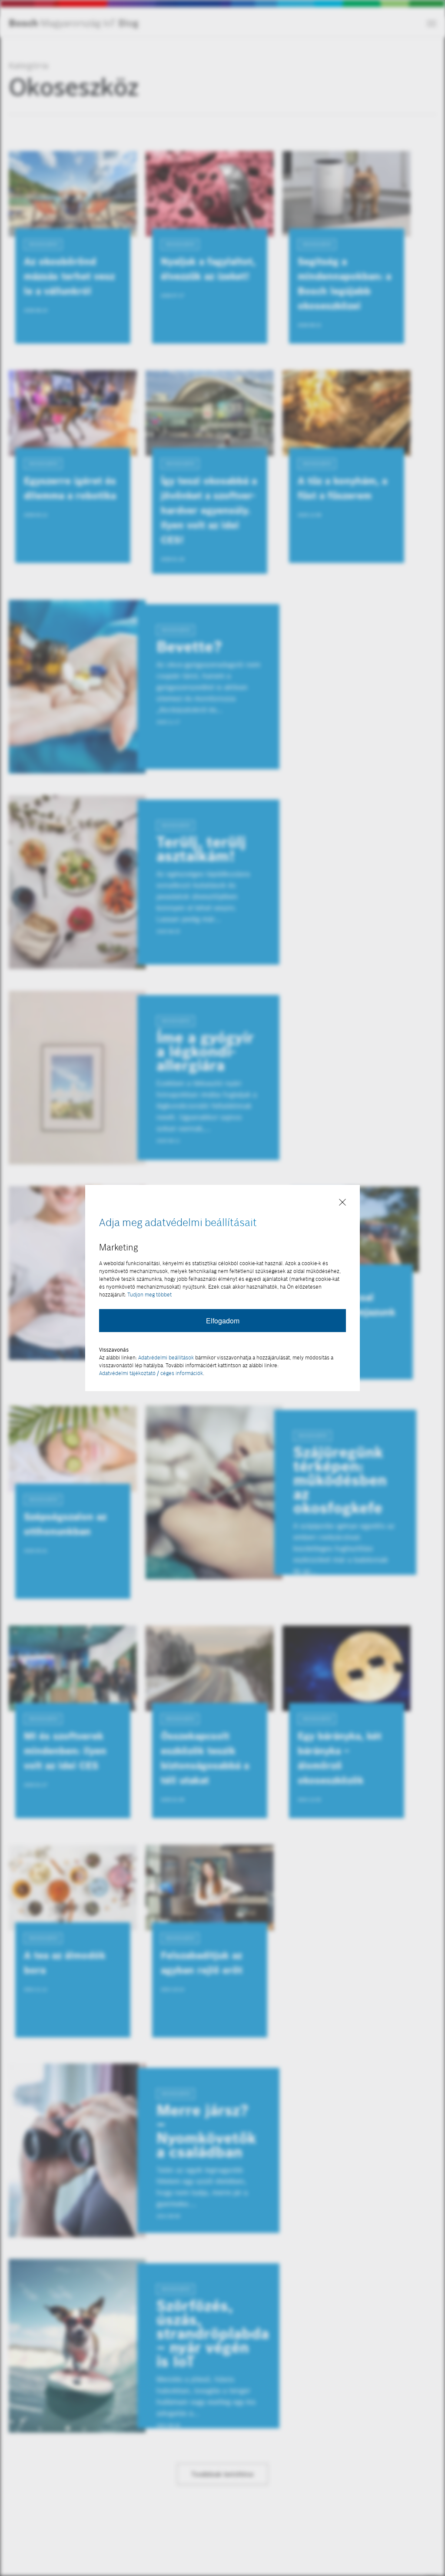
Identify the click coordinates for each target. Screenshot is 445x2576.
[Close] (342, 1203)
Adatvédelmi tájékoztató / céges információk (151, 1373)
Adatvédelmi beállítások (166, 1357)
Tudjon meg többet (149, 1295)
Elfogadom (223, 1321)
